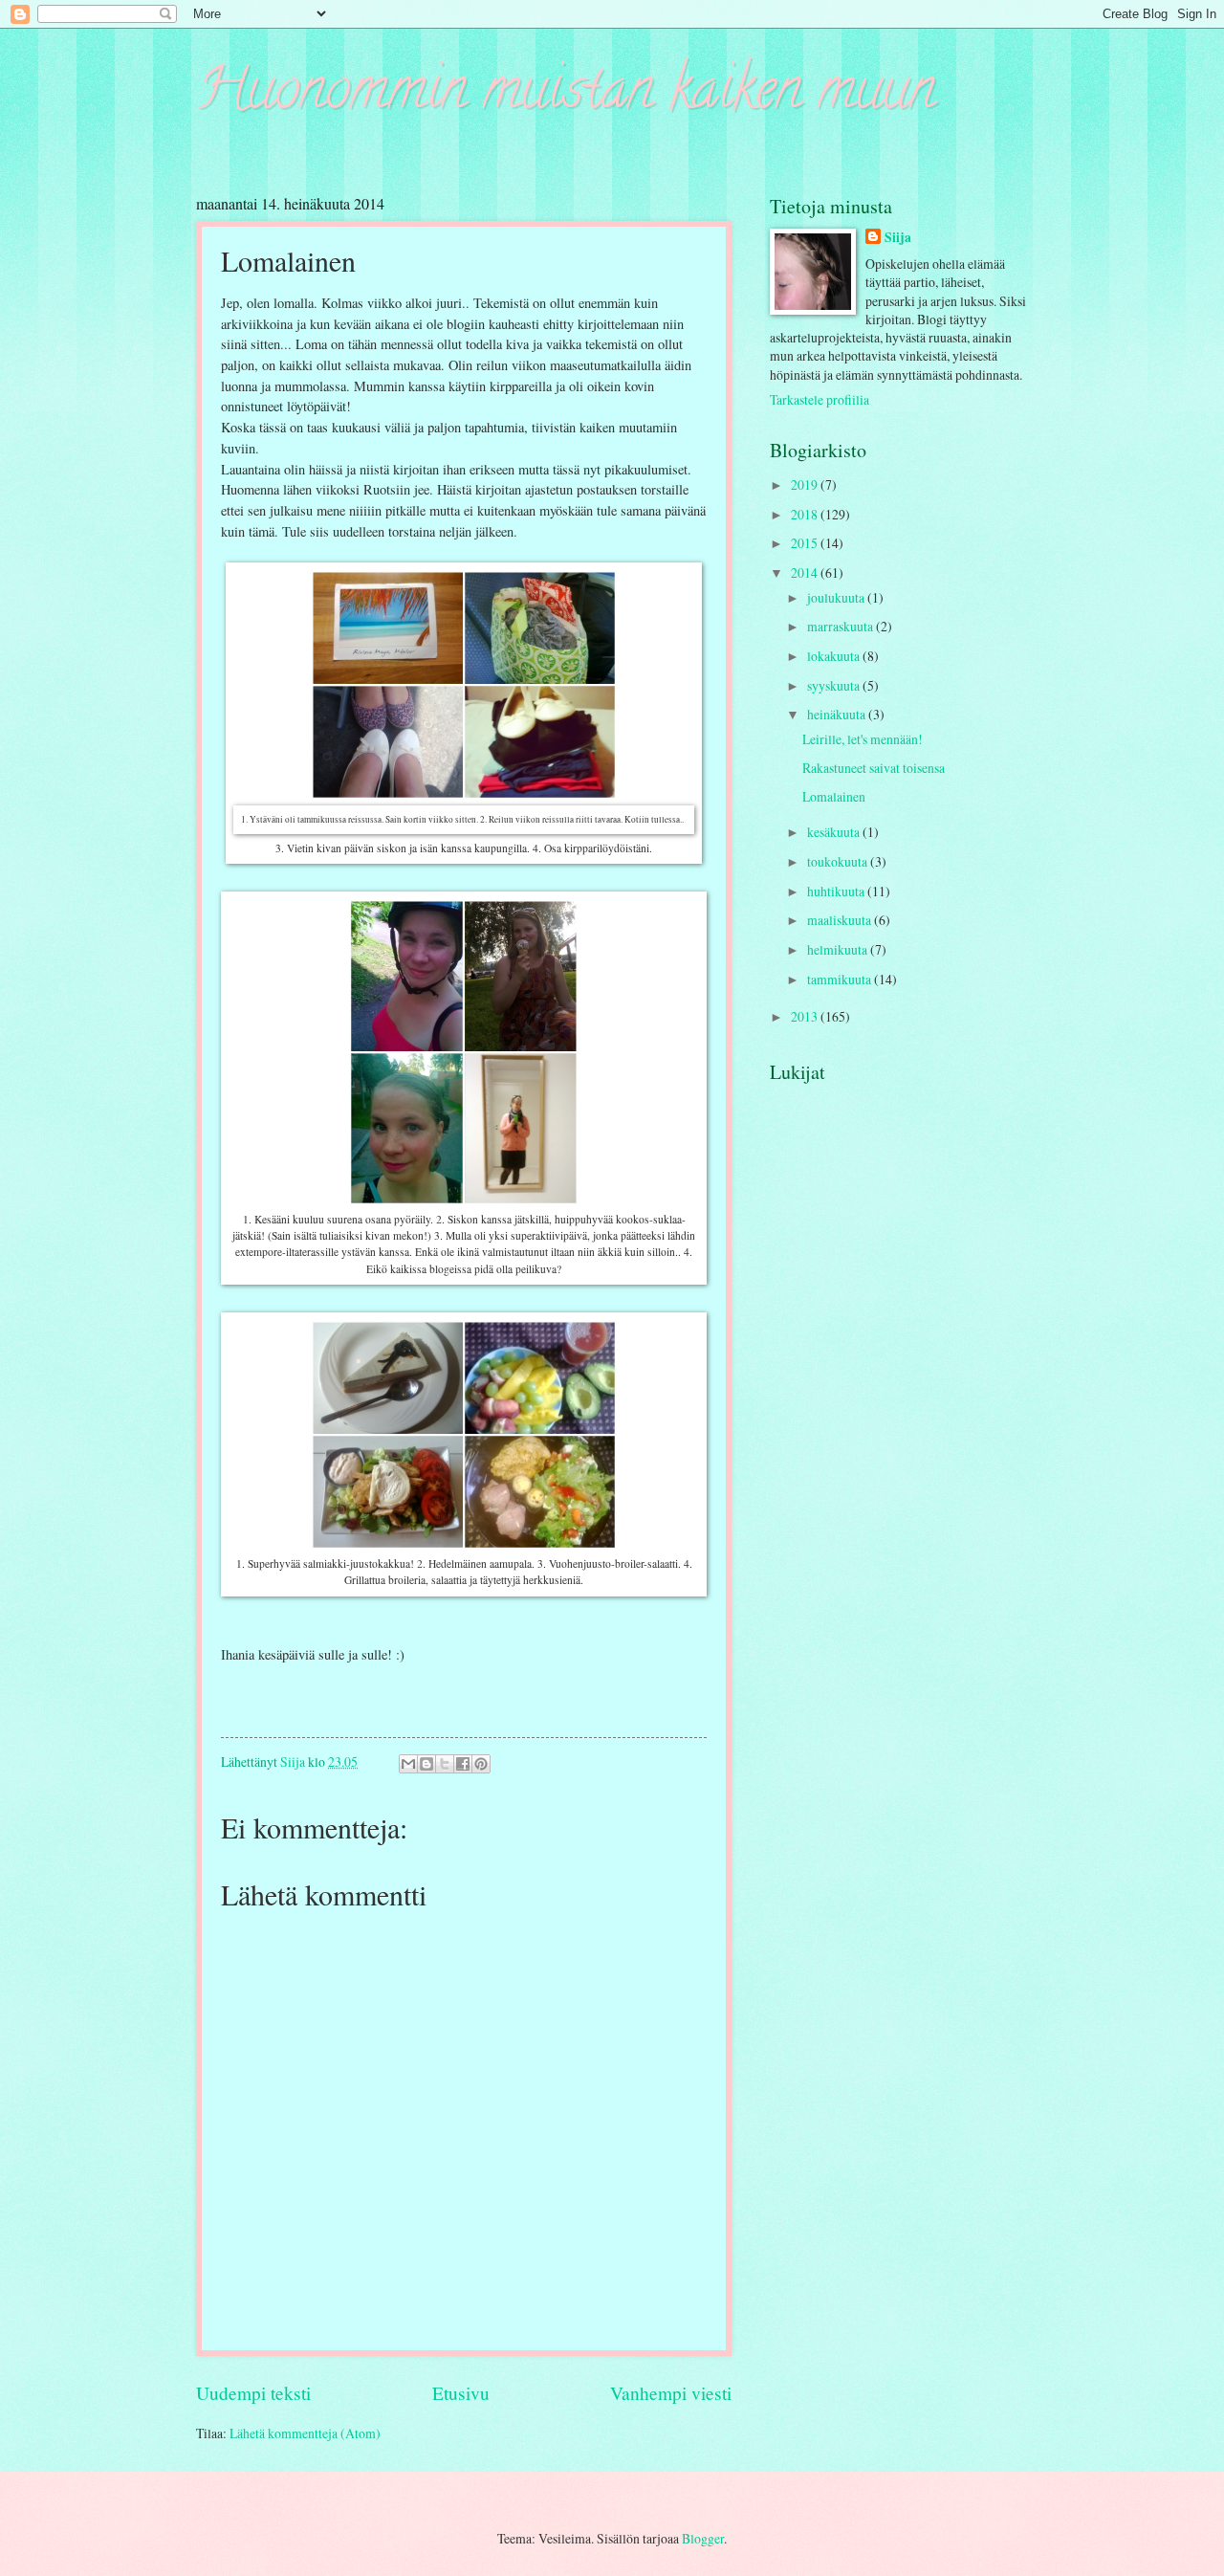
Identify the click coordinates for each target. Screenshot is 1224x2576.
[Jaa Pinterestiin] (481, 1764)
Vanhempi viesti (671, 2393)
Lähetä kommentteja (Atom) (305, 2433)
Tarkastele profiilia (820, 399)
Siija (898, 238)
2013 (806, 1016)
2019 (806, 484)
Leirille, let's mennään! (863, 739)
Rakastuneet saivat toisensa (874, 768)
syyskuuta (835, 685)
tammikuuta (841, 979)
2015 (806, 543)
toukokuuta (839, 861)
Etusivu (461, 2393)
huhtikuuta (837, 891)
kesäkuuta (835, 832)
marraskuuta (841, 626)
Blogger (703, 2538)
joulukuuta (837, 597)
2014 (806, 572)
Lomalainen (834, 796)
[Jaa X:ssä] (445, 1764)
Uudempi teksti (253, 2393)
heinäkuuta (838, 714)
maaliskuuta (841, 920)
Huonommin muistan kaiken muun (566, 95)
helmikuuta (839, 949)
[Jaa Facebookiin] (463, 1764)
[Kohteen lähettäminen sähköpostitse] (408, 1764)
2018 (806, 514)
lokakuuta (835, 656)
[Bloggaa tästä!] (426, 1764)
